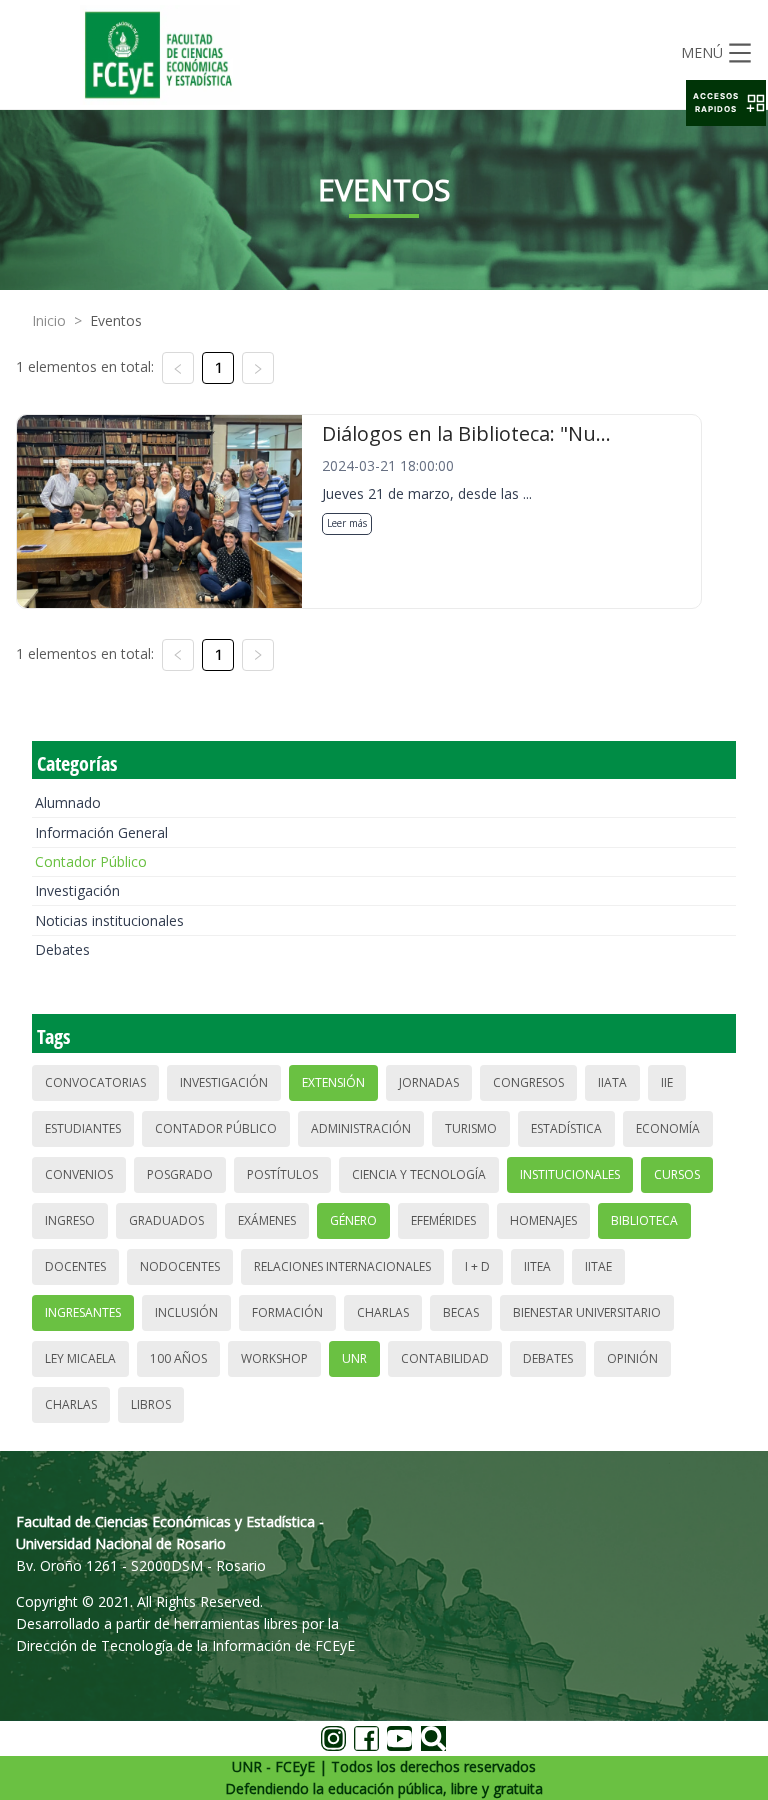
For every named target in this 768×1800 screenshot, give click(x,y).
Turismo (471, 1128)
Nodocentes (180, 1266)
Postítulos (282, 1174)
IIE (667, 1082)
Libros (151, 1404)
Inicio (49, 320)
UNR (354, 1358)
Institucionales (570, 1174)
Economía (668, 1128)
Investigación (77, 890)
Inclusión (186, 1312)
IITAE (598, 1266)
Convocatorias (95, 1082)
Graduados (166, 1220)
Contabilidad (445, 1358)
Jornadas (429, 1082)
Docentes (75, 1266)
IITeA (537, 1266)
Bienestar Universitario (587, 1312)
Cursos (677, 1174)
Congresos (528, 1082)
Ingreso (70, 1220)
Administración (361, 1128)
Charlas (383, 1312)
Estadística (566, 1128)
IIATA (612, 1082)
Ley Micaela (80, 1358)
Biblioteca (644, 1220)
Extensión (333, 1082)
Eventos (116, 320)
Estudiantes (83, 1128)
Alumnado (68, 802)
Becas (461, 1312)
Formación (287, 1312)
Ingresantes (83, 1312)
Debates (62, 949)
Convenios (79, 1174)
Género (353, 1220)
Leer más (347, 523)
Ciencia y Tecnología (419, 1174)
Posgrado (180, 1174)
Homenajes (543, 1220)
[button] (726, 103)
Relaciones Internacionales (342, 1266)
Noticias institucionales (109, 920)
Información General (101, 832)
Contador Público (91, 861)
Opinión (632, 1358)
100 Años (178, 1358)
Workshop (274, 1358)
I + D (477, 1266)
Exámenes (267, 1220)
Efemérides (443, 1220)
